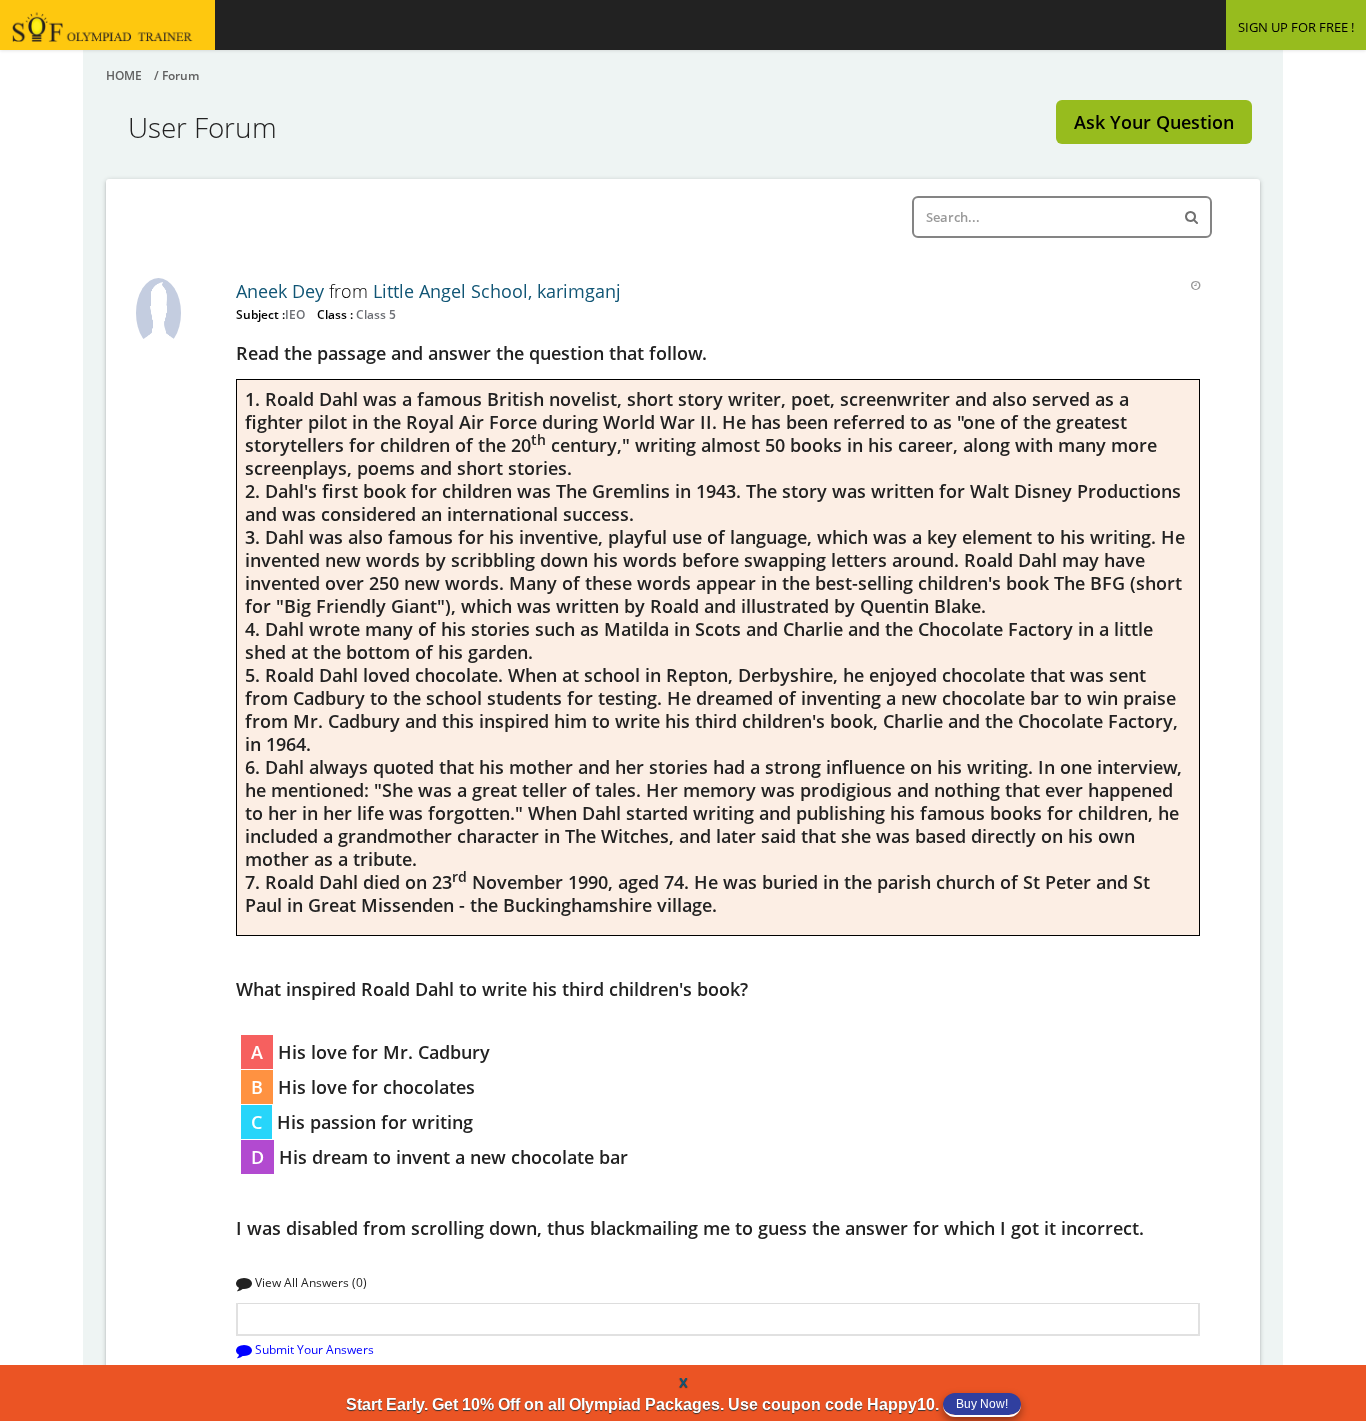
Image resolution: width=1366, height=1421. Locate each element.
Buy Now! (982, 1404)
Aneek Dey (282, 291)
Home (124, 75)
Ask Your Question (1154, 122)
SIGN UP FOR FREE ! (1296, 27)
